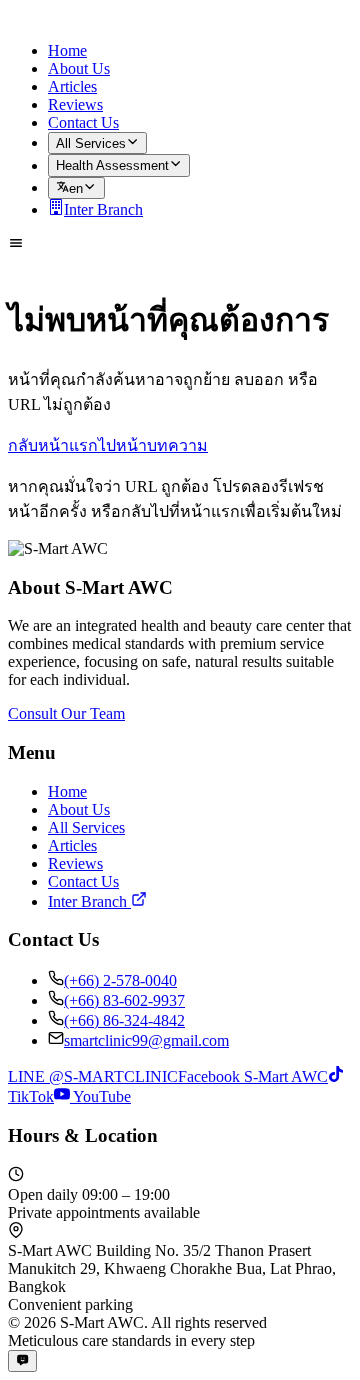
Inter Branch (103, 209)
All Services (91, 143)
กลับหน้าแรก (53, 445)
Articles (72, 86)
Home (67, 50)
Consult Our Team (66, 713)
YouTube (100, 1096)
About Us (79, 68)
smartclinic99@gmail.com (146, 1040)
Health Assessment (112, 166)
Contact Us (83, 122)
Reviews (75, 104)
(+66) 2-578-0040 (120, 980)
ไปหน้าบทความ (153, 445)
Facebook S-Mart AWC (253, 1076)
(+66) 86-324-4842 (124, 1020)
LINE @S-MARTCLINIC (93, 1076)
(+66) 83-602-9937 (124, 1000)
